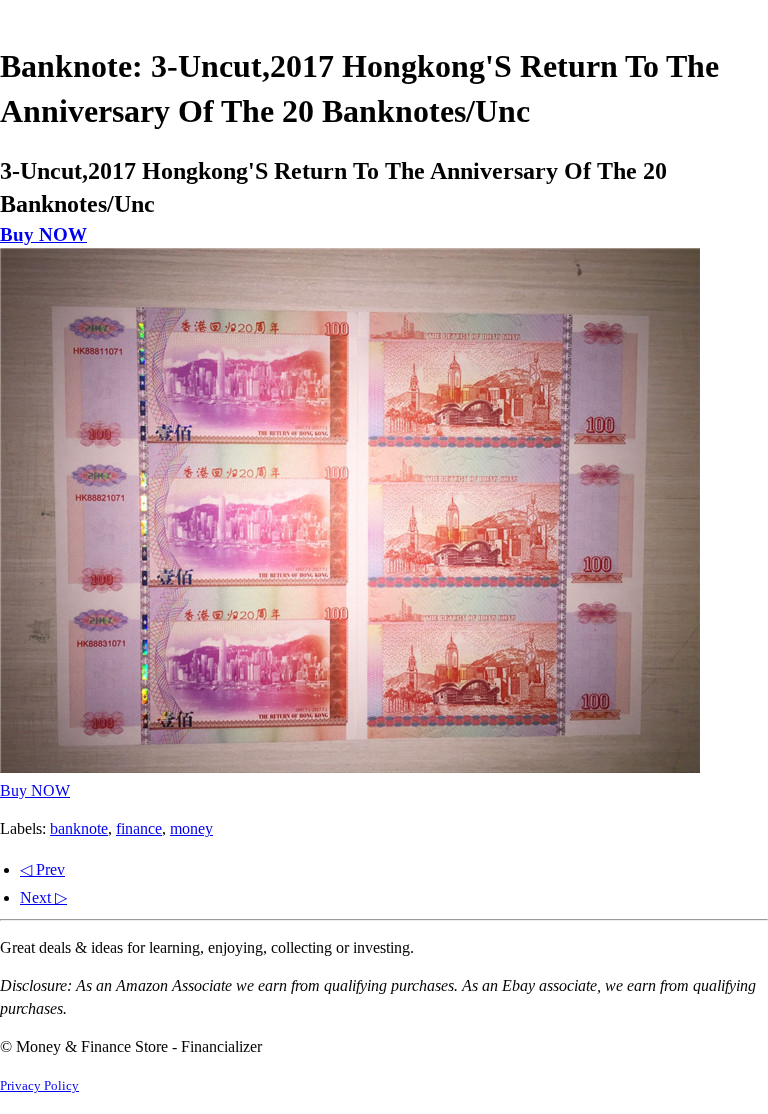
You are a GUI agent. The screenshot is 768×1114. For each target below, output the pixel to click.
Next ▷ (43, 897)
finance (139, 828)
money (191, 828)
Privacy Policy (39, 1086)
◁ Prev (42, 869)
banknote (79, 828)
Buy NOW (43, 234)
